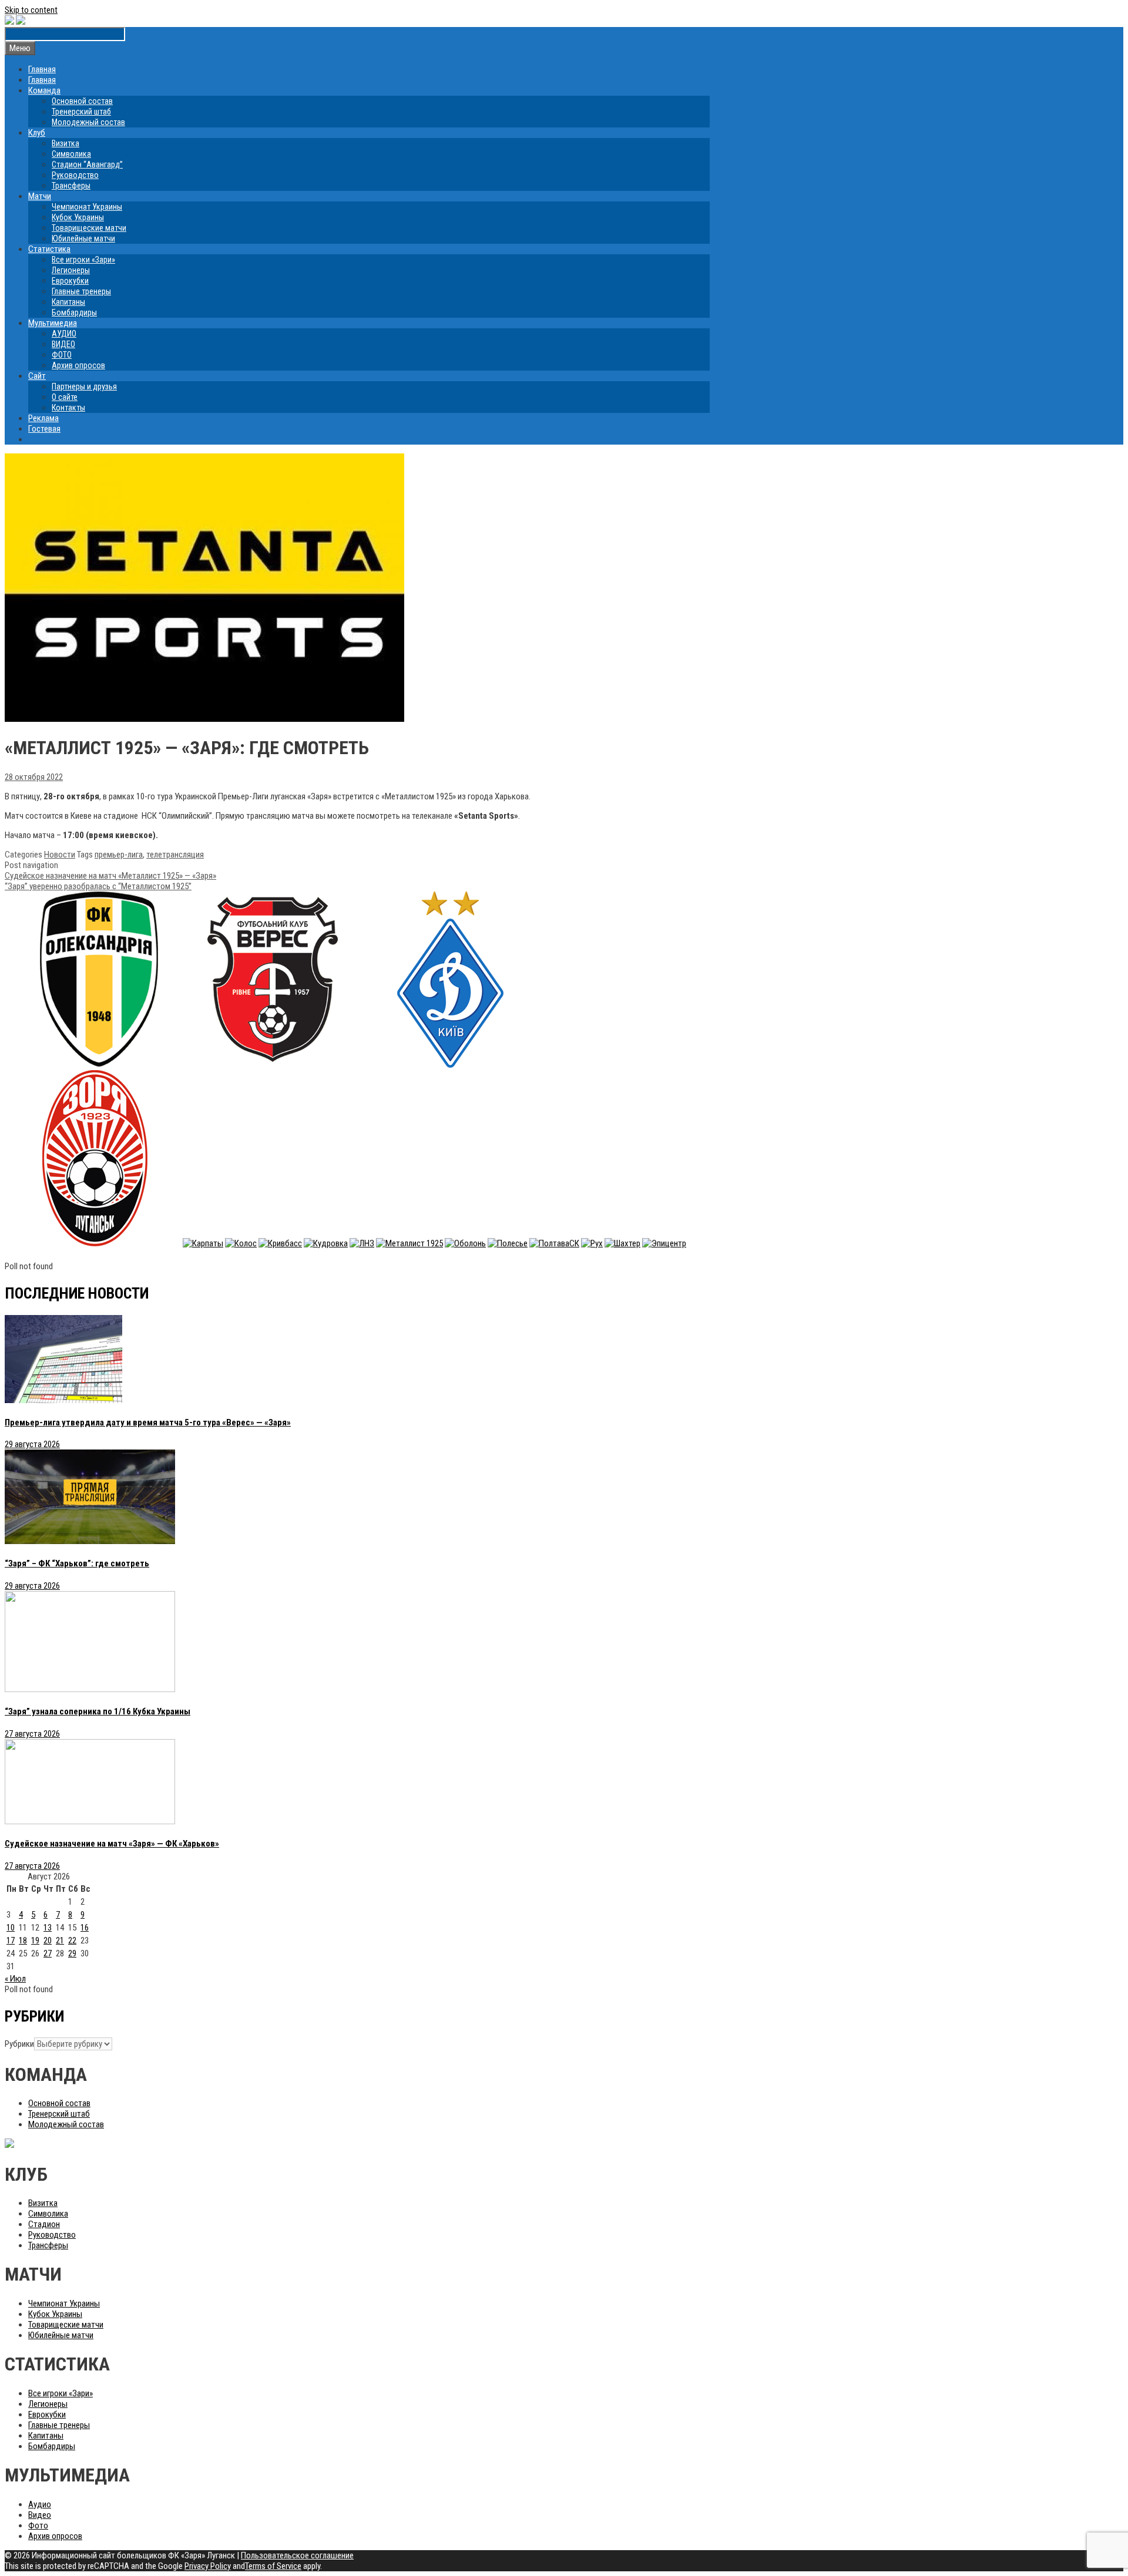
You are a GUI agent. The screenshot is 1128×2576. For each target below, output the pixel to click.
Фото (38, 2525)
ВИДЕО (63, 344)
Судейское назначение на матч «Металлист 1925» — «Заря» (110, 876)
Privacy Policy (208, 2566)
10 (11, 1928)
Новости (60, 855)
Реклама (43, 418)
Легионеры (71, 270)
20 (48, 1941)
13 (48, 1928)
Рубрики (19, 2044)
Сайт (37, 376)
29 (72, 1953)
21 (60, 1941)
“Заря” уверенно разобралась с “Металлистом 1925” (98, 886)
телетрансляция (175, 855)
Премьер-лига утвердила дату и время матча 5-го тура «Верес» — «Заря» (148, 1422)
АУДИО (64, 334)
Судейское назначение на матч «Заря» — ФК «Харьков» (112, 1844)
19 (35, 1941)
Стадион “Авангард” (87, 164)
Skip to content (31, 10)
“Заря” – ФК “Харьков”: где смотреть (77, 1563)
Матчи (40, 196)
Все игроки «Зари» (83, 260)
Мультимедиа (53, 323)
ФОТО (62, 355)
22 (72, 1941)
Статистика (49, 249)
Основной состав (82, 101)
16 (85, 1928)
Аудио (40, 2504)
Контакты (68, 408)
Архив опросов (78, 365)
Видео (40, 2515)
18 (23, 1941)
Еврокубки (70, 281)
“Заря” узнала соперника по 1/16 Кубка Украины (98, 1711)
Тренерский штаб (81, 112)
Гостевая (44, 429)
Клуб (37, 133)
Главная (42, 69)
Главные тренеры (81, 291)
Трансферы (71, 186)
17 (11, 1941)
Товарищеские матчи (89, 228)
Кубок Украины (78, 217)
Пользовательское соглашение (297, 2555)
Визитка (66, 143)
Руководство (75, 175)
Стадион (44, 2224)
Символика (71, 154)
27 (48, 1953)
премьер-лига (119, 855)
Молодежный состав (88, 122)
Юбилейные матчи (83, 238)
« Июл (15, 1979)
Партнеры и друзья (84, 386)
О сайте (65, 397)
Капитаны (68, 302)
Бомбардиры (74, 312)
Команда (44, 90)
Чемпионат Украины (87, 207)
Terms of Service (273, 2566)
